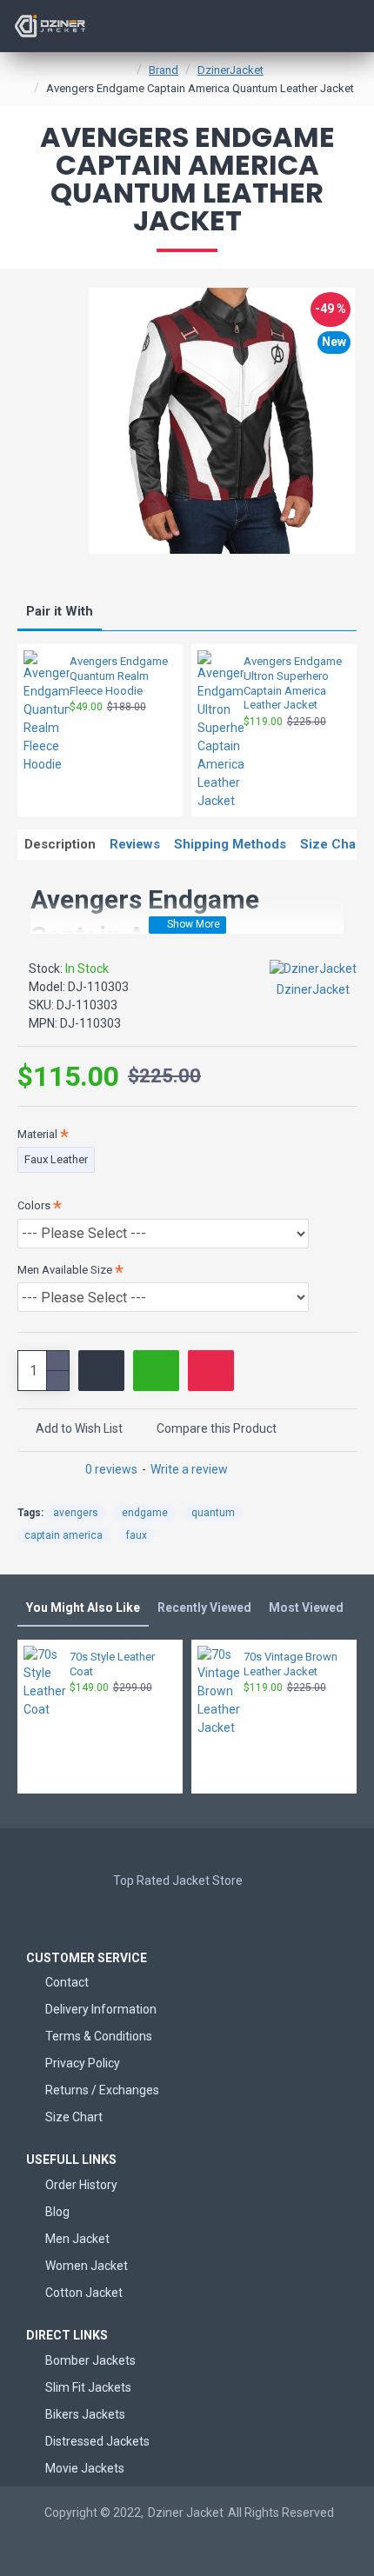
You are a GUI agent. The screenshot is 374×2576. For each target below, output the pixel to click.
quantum (213, 1513)
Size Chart (333, 844)
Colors (34, 1205)
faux (137, 1535)
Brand (164, 70)
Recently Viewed (204, 1608)
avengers (76, 1513)
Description (60, 844)
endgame (145, 1513)
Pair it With (60, 611)
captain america (63, 1535)
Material (37, 1134)
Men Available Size (65, 1270)
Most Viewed (306, 1608)
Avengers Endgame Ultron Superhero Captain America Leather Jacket (293, 683)
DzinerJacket (230, 70)
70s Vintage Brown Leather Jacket (291, 1664)
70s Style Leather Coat (112, 1664)
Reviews (135, 844)
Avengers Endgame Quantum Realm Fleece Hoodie (119, 676)
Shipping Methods (230, 844)
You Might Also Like (83, 1608)
